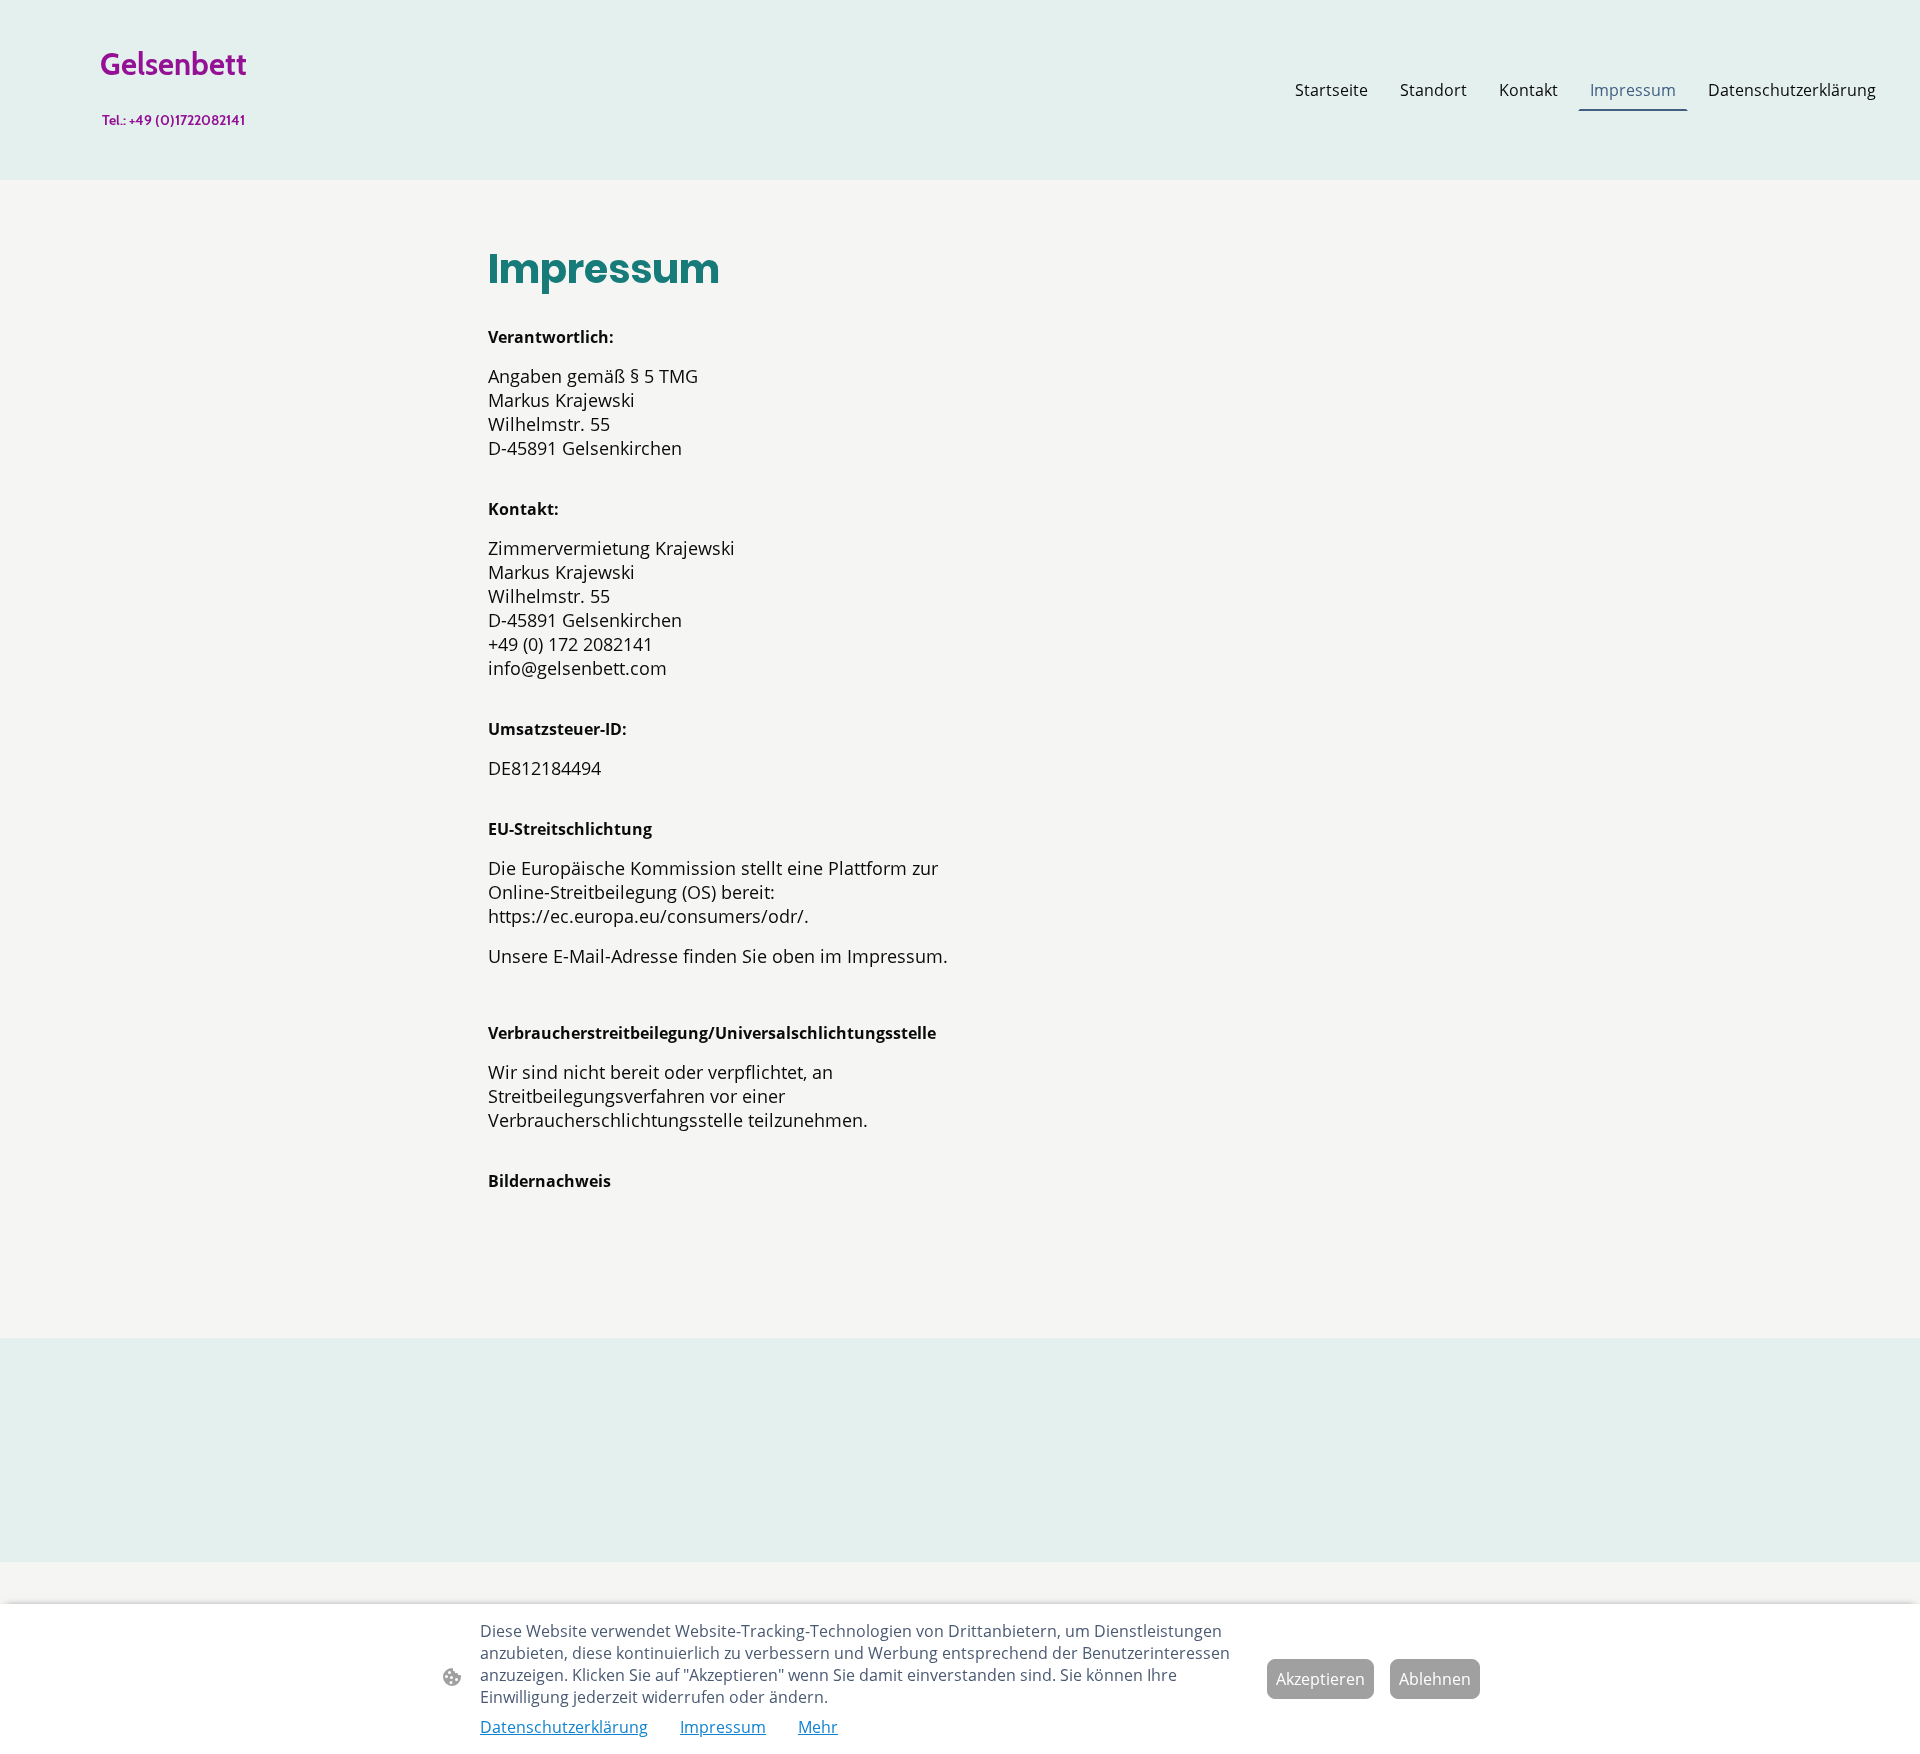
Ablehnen (1435, 1679)
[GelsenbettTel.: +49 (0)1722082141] (173, 155)
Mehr (818, 1727)
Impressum (723, 1727)
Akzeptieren (1320, 1679)
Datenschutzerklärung (564, 1727)
